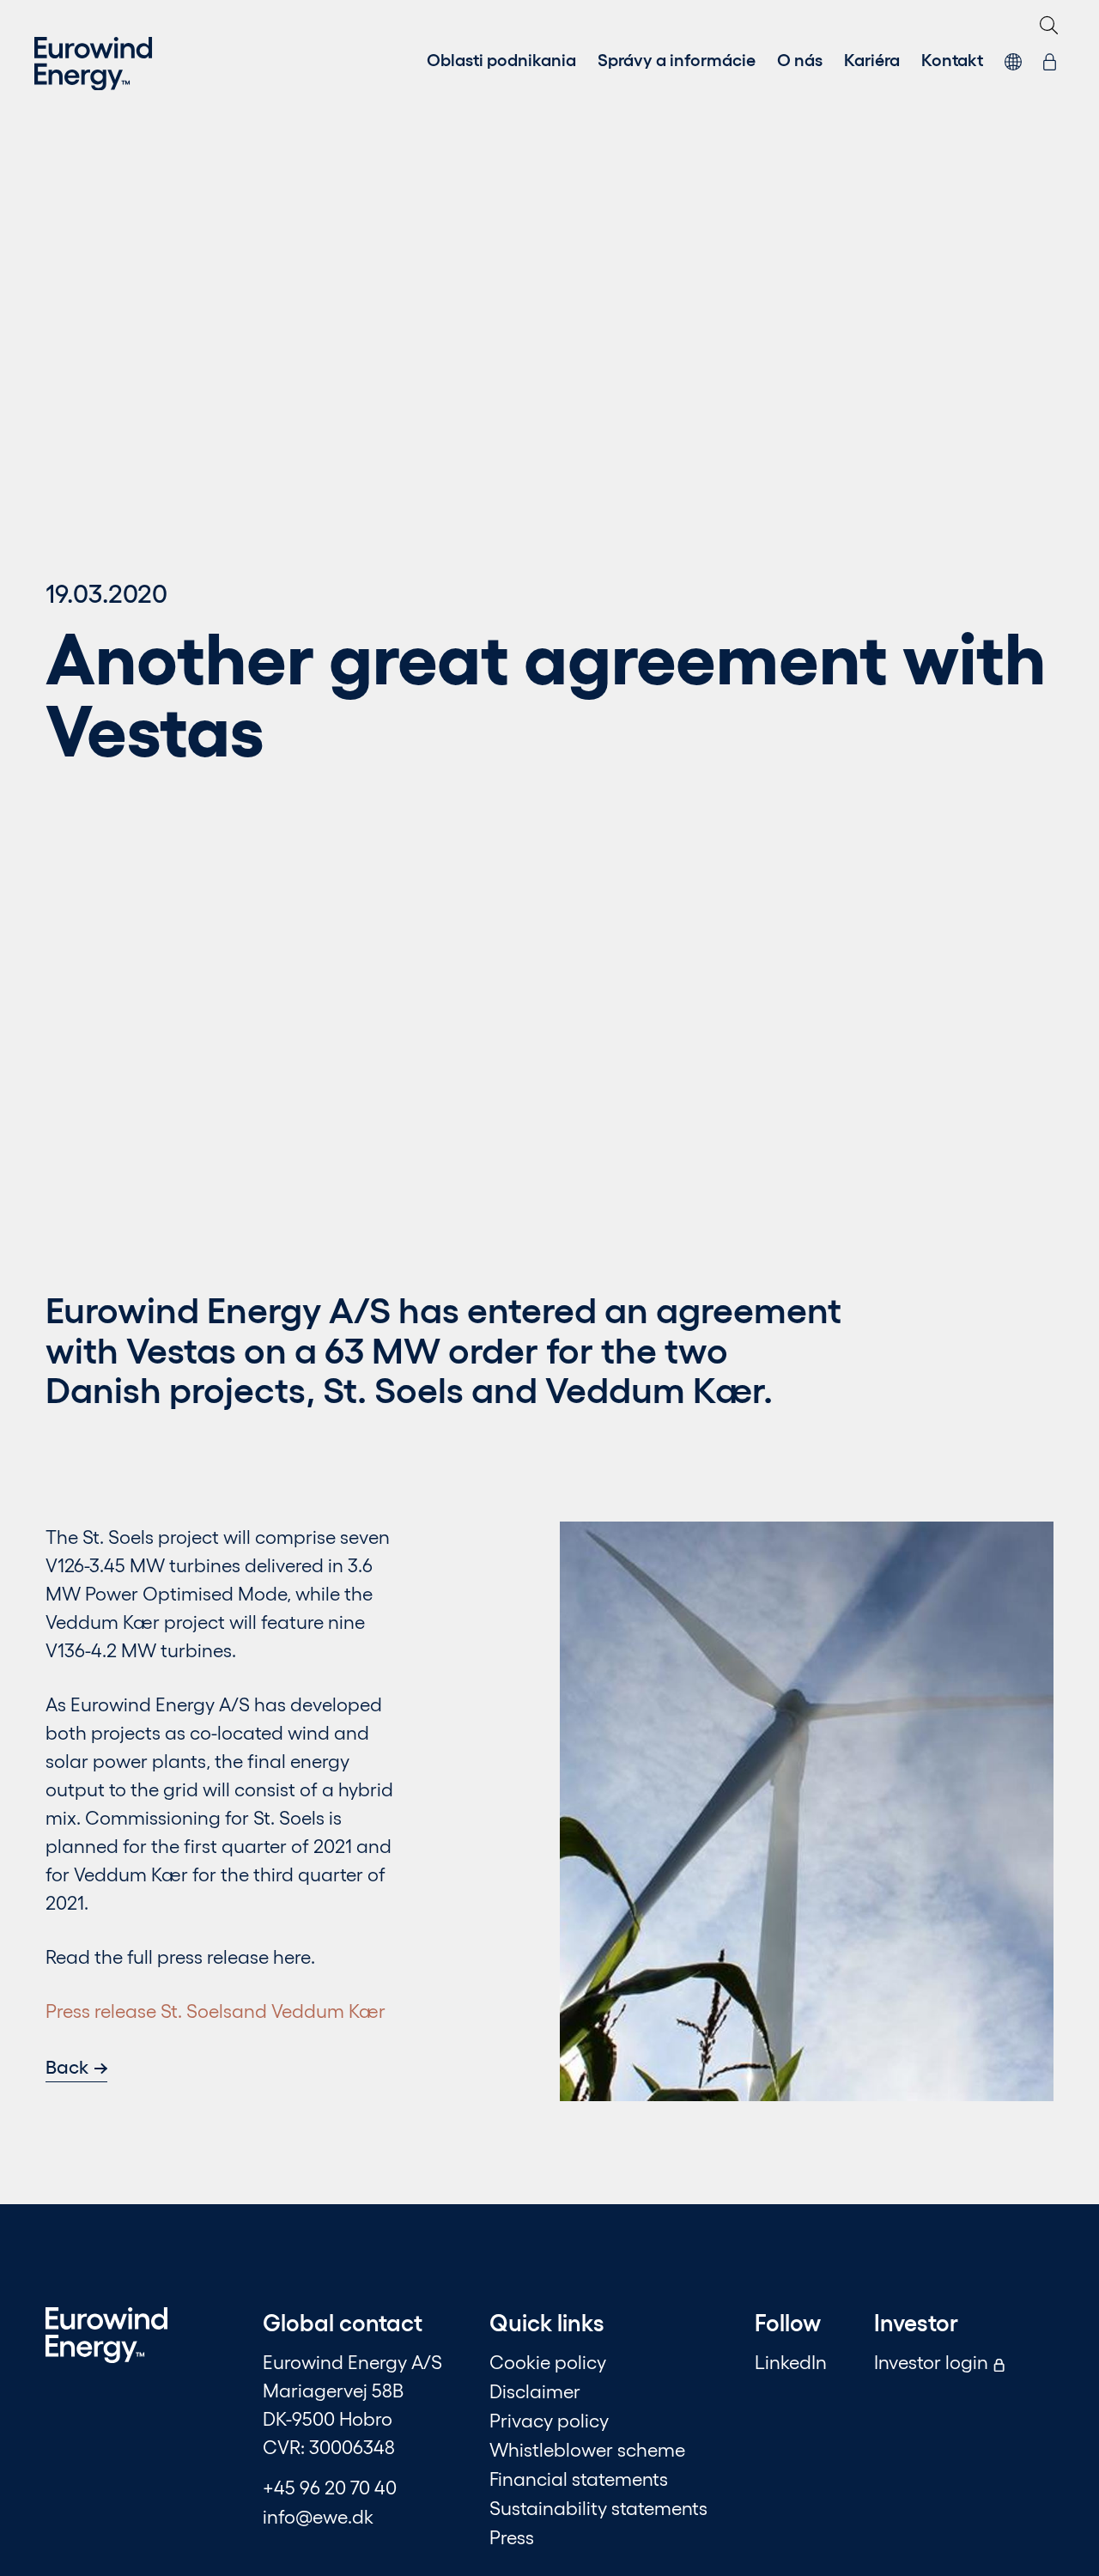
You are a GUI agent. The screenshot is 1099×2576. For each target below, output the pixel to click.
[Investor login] (1050, 58)
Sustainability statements (598, 2507)
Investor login (933, 2361)
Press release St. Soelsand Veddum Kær (216, 2010)
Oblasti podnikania (501, 58)
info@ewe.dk (318, 2516)
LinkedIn (791, 2361)
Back (67, 2066)
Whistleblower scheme (587, 2449)
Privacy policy (549, 2420)
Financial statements (579, 2478)
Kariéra (872, 58)
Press (512, 2537)
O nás (800, 58)
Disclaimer (535, 2391)
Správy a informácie (677, 58)
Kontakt (952, 58)
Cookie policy (548, 2361)
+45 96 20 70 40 (330, 2487)
